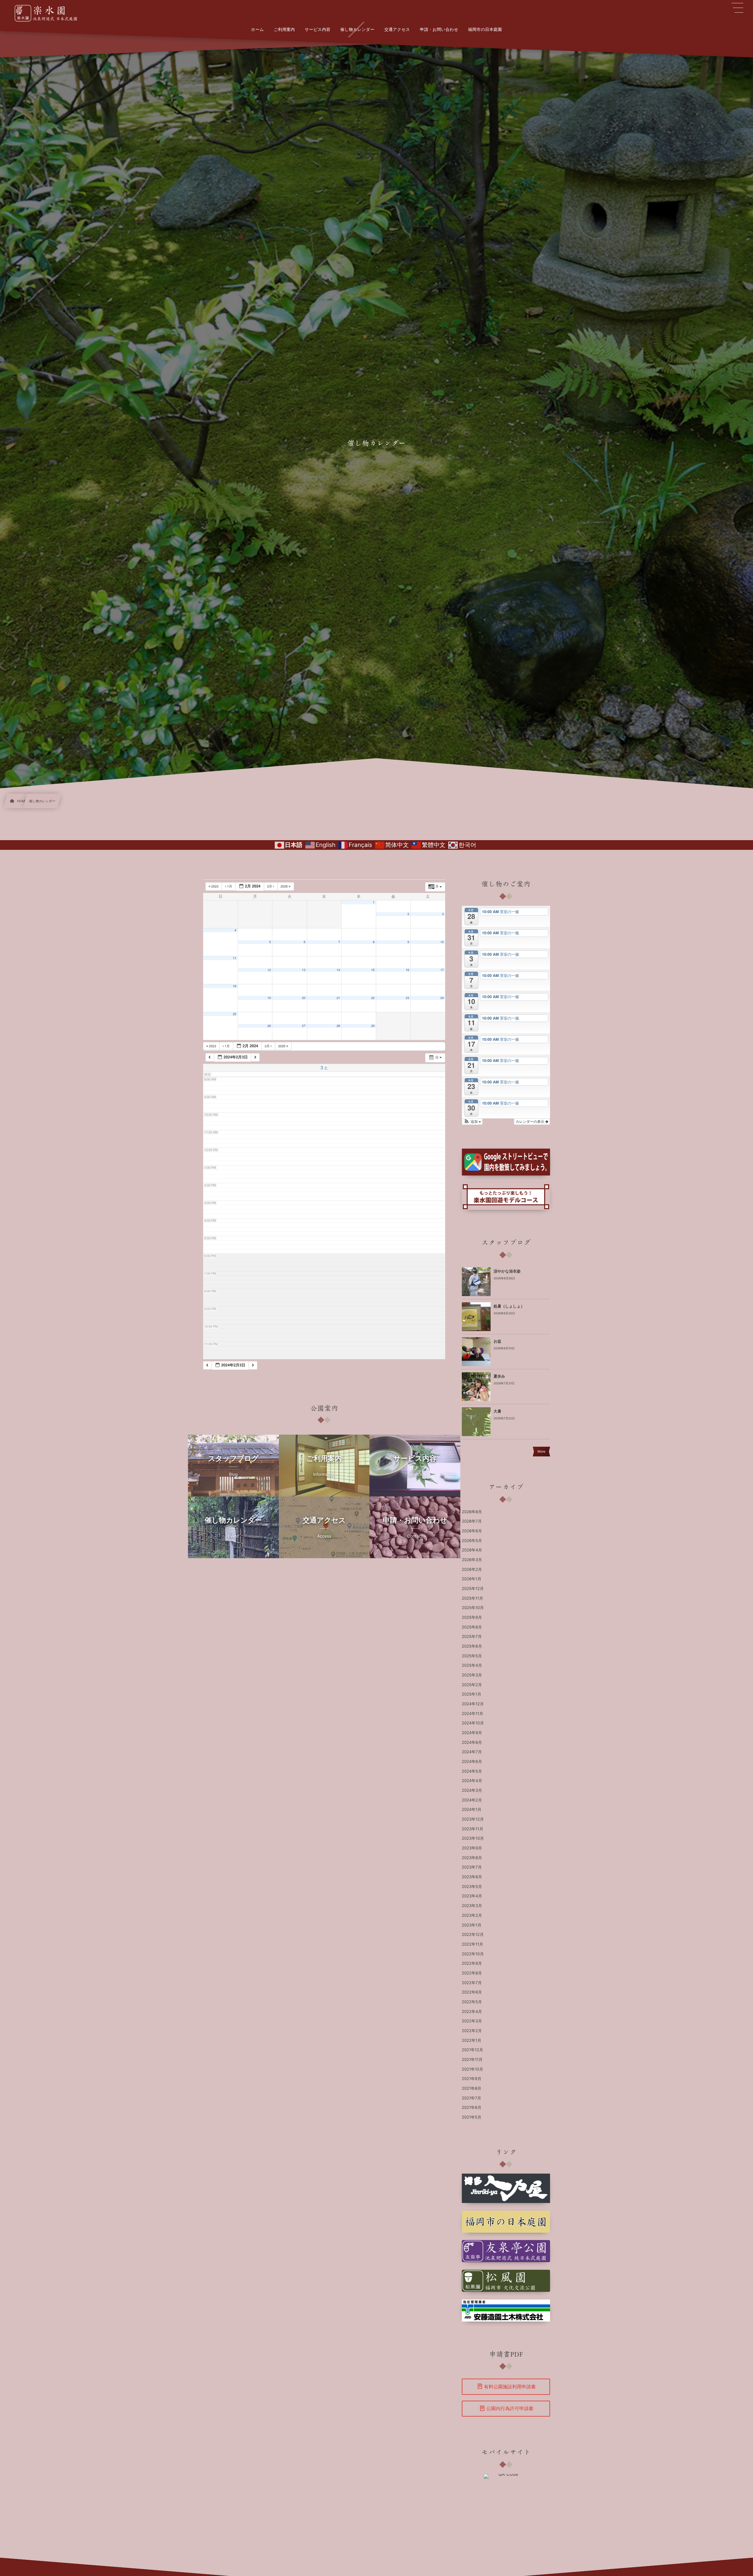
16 (407, 970)
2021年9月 (472, 2079)
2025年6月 (472, 1646)
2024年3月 (472, 1791)
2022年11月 (473, 1944)
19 (269, 998)
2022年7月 (472, 1983)
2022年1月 (472, 2041)
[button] (472, 1122)
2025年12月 (473, 1589)
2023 (215, 886)
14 (338, 970)
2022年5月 (472, 2002)
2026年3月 (472, 1560)
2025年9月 (472, 1618)
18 (234, 986)
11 (234, 958)
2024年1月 (472, 1810)
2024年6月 (472, 1762)
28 (338, 1026)
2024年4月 (472, 1781)
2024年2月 (472, 1800)
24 (442, 998)
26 (269, 1026)
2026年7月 (472, 1521)
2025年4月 (472, 1666)
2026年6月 (472, 1531)
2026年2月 (472, 1570)
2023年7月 (472, 1867)
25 (234, 1014)
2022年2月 (472, 2031)
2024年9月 (472, 1733)
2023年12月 (473, 1819)
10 (442, 942)
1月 (230, 886)
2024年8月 (472, 1743)
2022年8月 (472, 1973)
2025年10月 (473, 1608)
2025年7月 (472, 1637)
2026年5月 (472, 1541)
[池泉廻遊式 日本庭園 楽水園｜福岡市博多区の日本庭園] (49, 13)
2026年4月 (472, 1550)
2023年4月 (472, 1896)
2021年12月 (473, 2050)
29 (373, 1026)
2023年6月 (472, 1877)
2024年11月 (473, 1714)
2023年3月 (472, 1906)
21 (338, 998)
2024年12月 (473, 1704)
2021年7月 (472, 2098)
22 (373, 998)
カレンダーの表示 (530, 1122)
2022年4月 (472, 2012)
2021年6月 (472, 2108)
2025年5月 (472, 1656)
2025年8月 (472, 1627)
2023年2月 (472, 1916)
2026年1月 (472, 1579)
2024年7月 (472, 1752)
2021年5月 (472, 2117)
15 (373, 970)
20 (304, 998)
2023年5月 (472, 1887)
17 (442, 970)
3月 (270, 886)
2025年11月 (473, 1598)
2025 (285, 886)
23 (407, 998)
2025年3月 (472, 1675)
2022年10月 (473, 1954)
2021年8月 (472, 2089)
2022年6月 (472, 1992)
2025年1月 (472, 1694)
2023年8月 (472, 1858)
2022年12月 (473, 1935)
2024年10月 (473, 1723)
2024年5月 (472, 1771)
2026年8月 (472, 1512)
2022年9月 (472, 1964)
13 (304, 970)
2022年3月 (472, 2021)
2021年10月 (473, 2069)
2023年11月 (473, 1829)
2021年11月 (472, 2060)
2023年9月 (472, 1848)
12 (269, 970)
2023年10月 (473, 1839)
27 (304, 1026)
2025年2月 (472, 1685)
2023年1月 (472, 1925)
